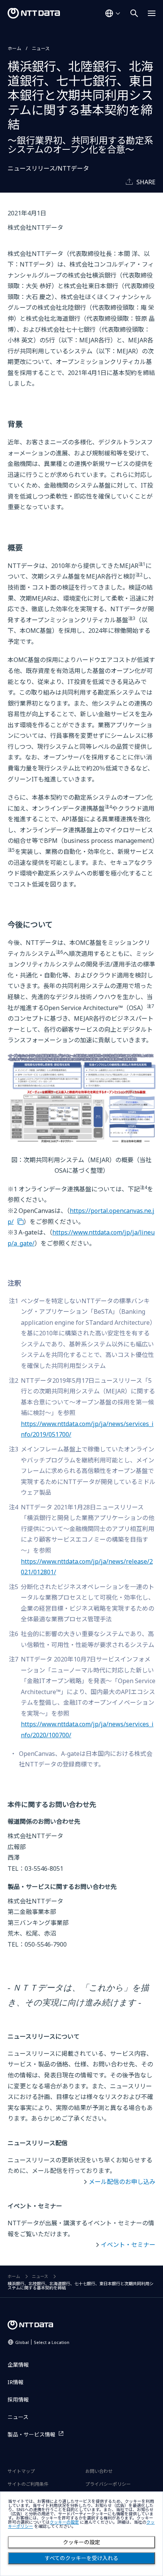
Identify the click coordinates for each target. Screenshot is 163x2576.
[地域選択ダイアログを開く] (113, 13)
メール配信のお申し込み (122, 2182)
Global (42, 2342)
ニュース (41, 48)
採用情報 (18, 2400)
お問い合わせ (99, 2471)
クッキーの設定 (81, 2542)
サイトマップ (21, 2471)
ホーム (14, 48)
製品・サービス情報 (31, 2434)
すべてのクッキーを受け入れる (81, 2558)
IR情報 (16, 2382)
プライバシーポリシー (108, 2484)
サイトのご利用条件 (28, 2484)
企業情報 (18, 2365)
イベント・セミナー (128, 2245)
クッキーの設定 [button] (64, 2522)
